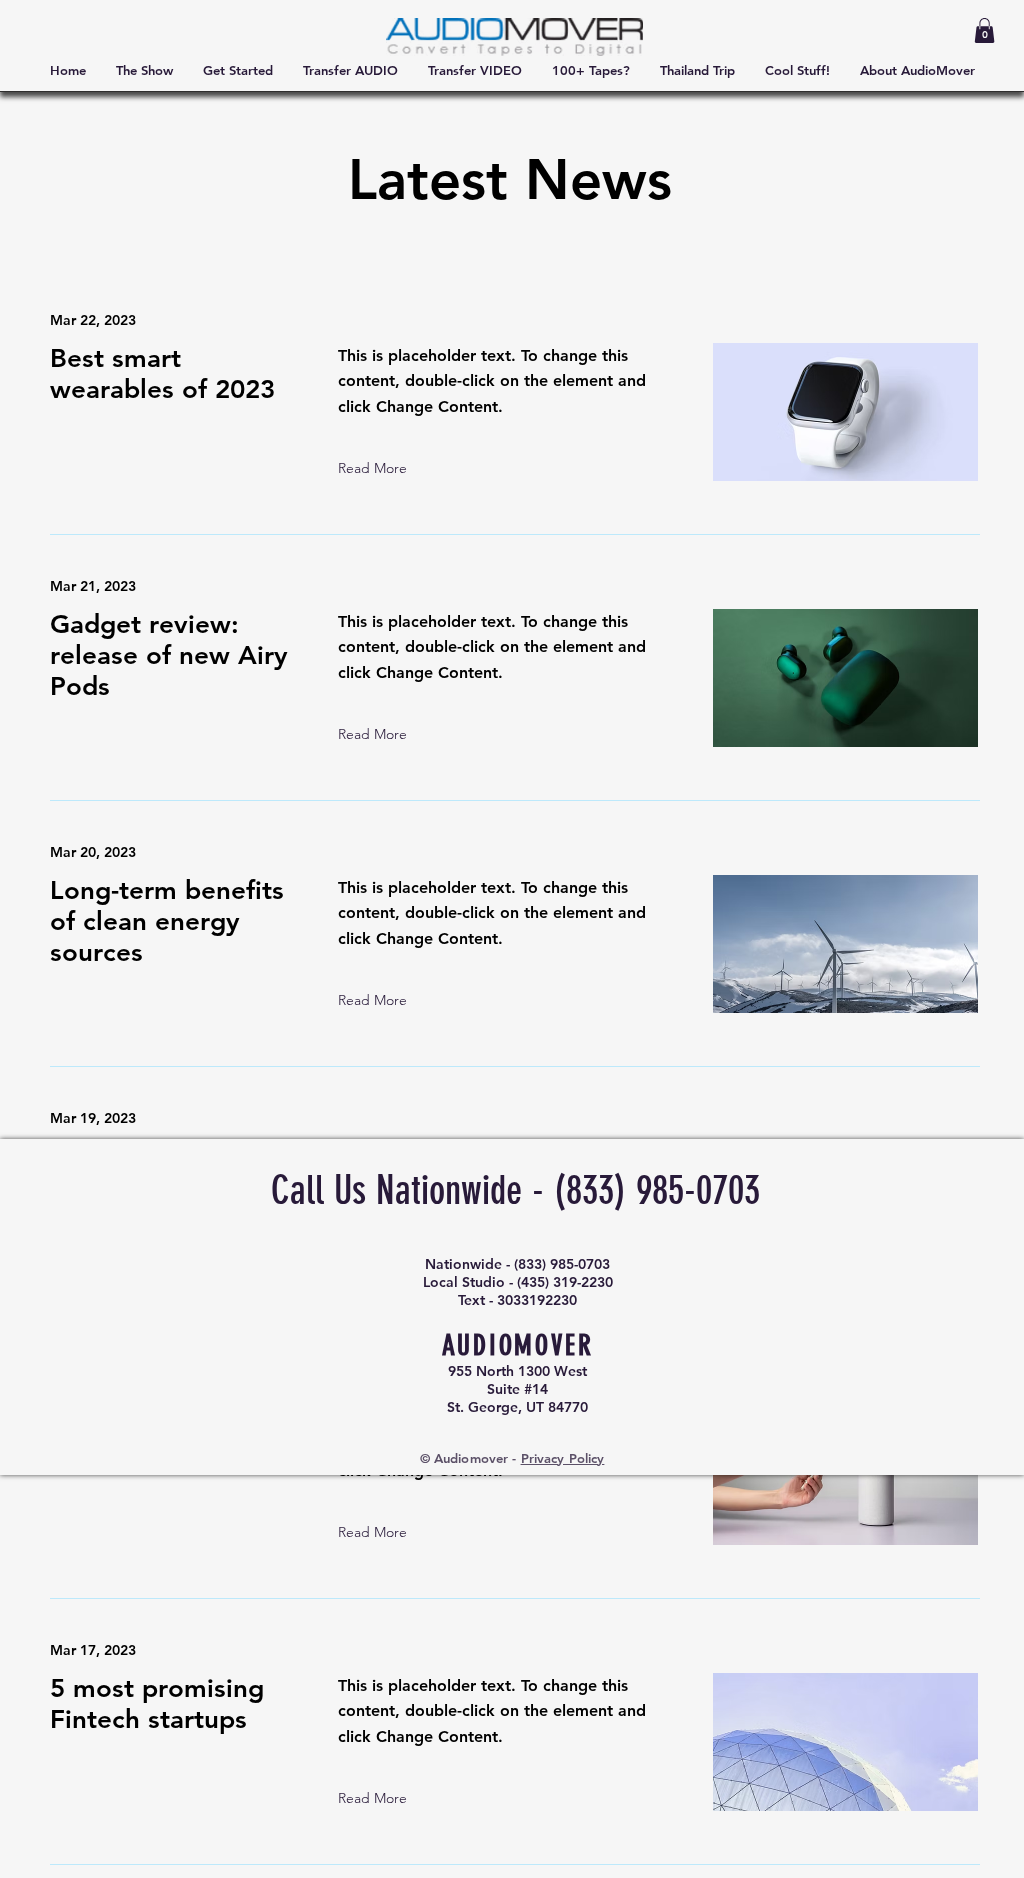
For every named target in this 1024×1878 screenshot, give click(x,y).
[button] (984, 30)
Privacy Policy (563, 1458)
